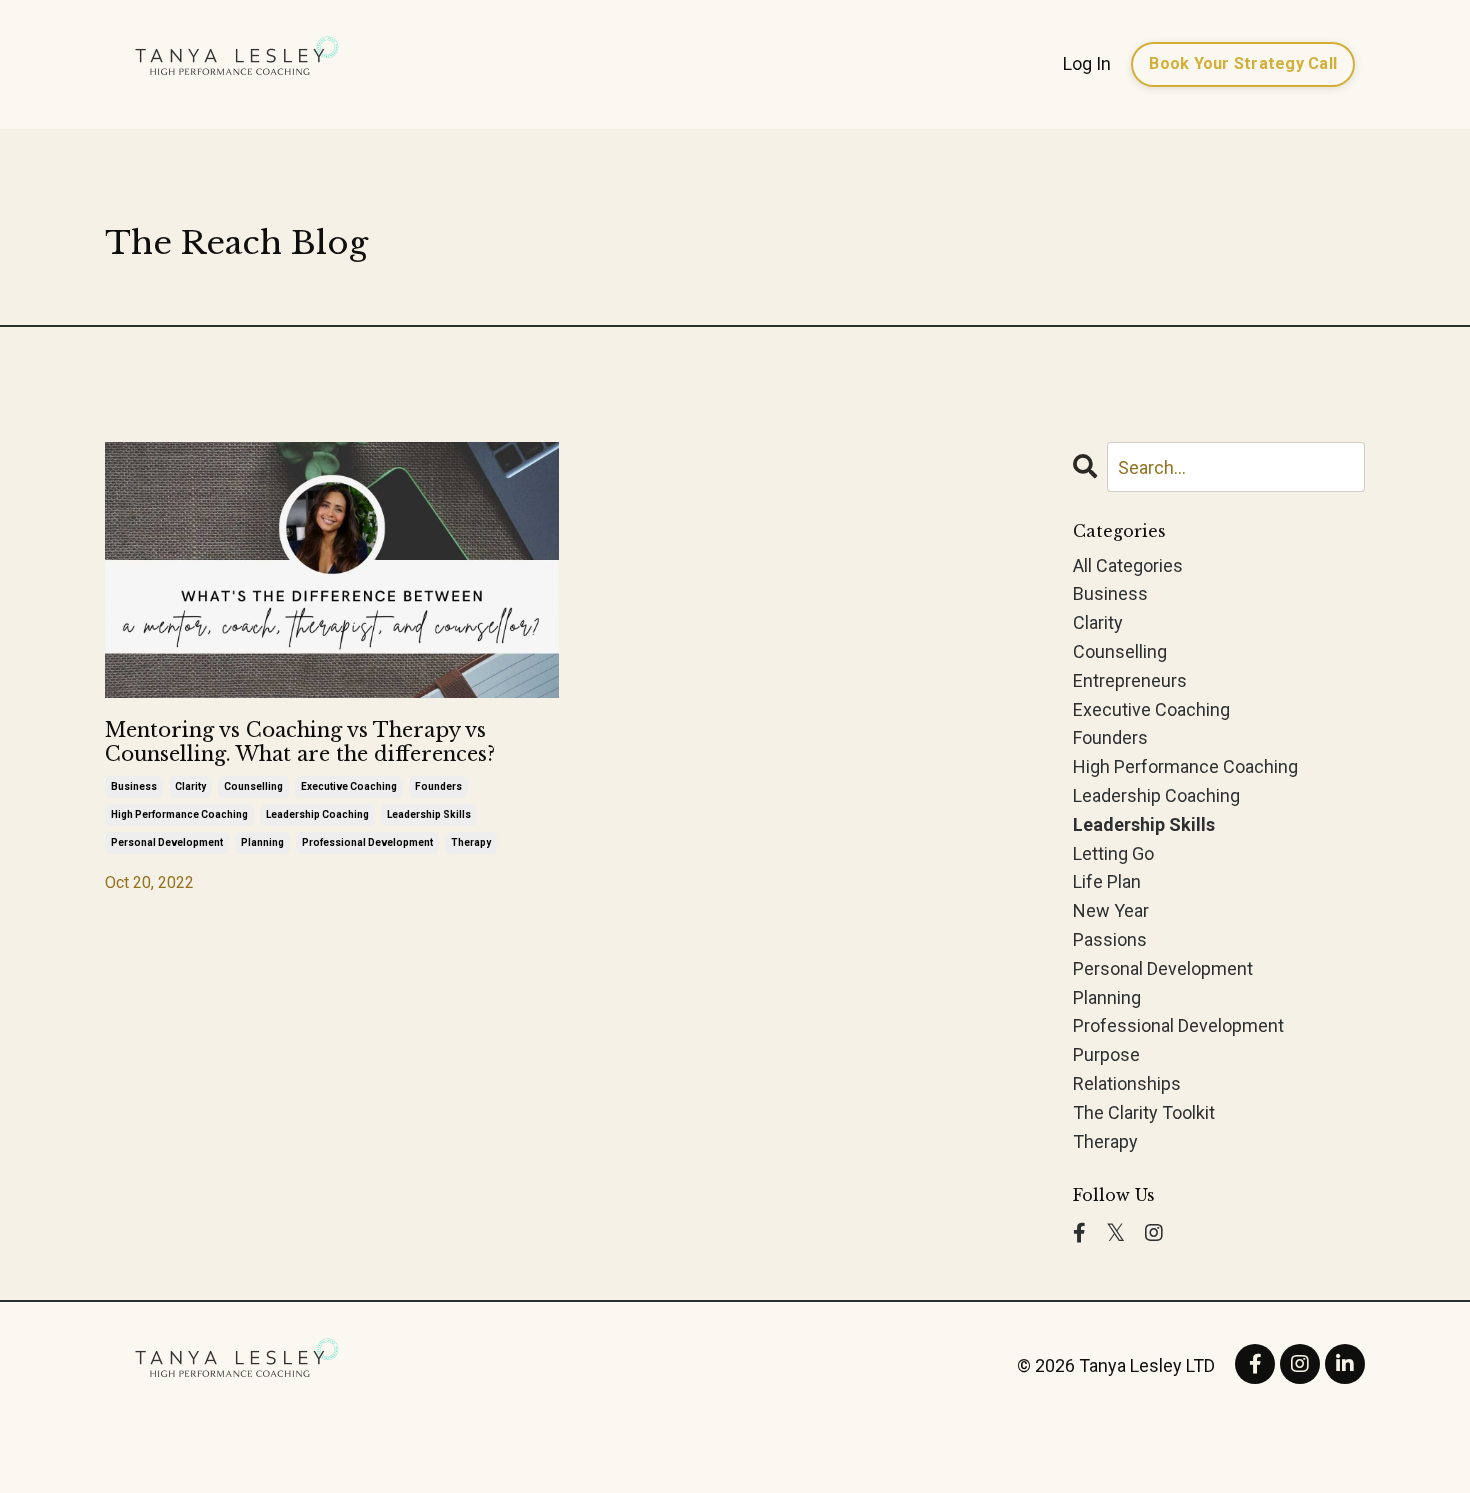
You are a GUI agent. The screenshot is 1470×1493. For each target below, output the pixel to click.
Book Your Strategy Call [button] (1243, 63)
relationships (1127, 1083)
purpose (1106, 1054)
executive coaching (349, 786)
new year (1111, 910)
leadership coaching (317, 814)
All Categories (1128, 565)
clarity (190, 786)
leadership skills (429, 814)
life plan (1107, 881)
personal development (167, 842)
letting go (1113, 853)
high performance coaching (179, 814)
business (134, 786)
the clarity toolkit (1144, 1112)
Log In (1087, 63)
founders (438, 786)
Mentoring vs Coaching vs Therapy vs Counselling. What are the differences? (300, 742)
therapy (471, 842)
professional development (367, 842)
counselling (253, 786)
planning (262, 842)
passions (1110, 939)
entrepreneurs (1130, 680)
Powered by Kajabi (1307, 1442)
